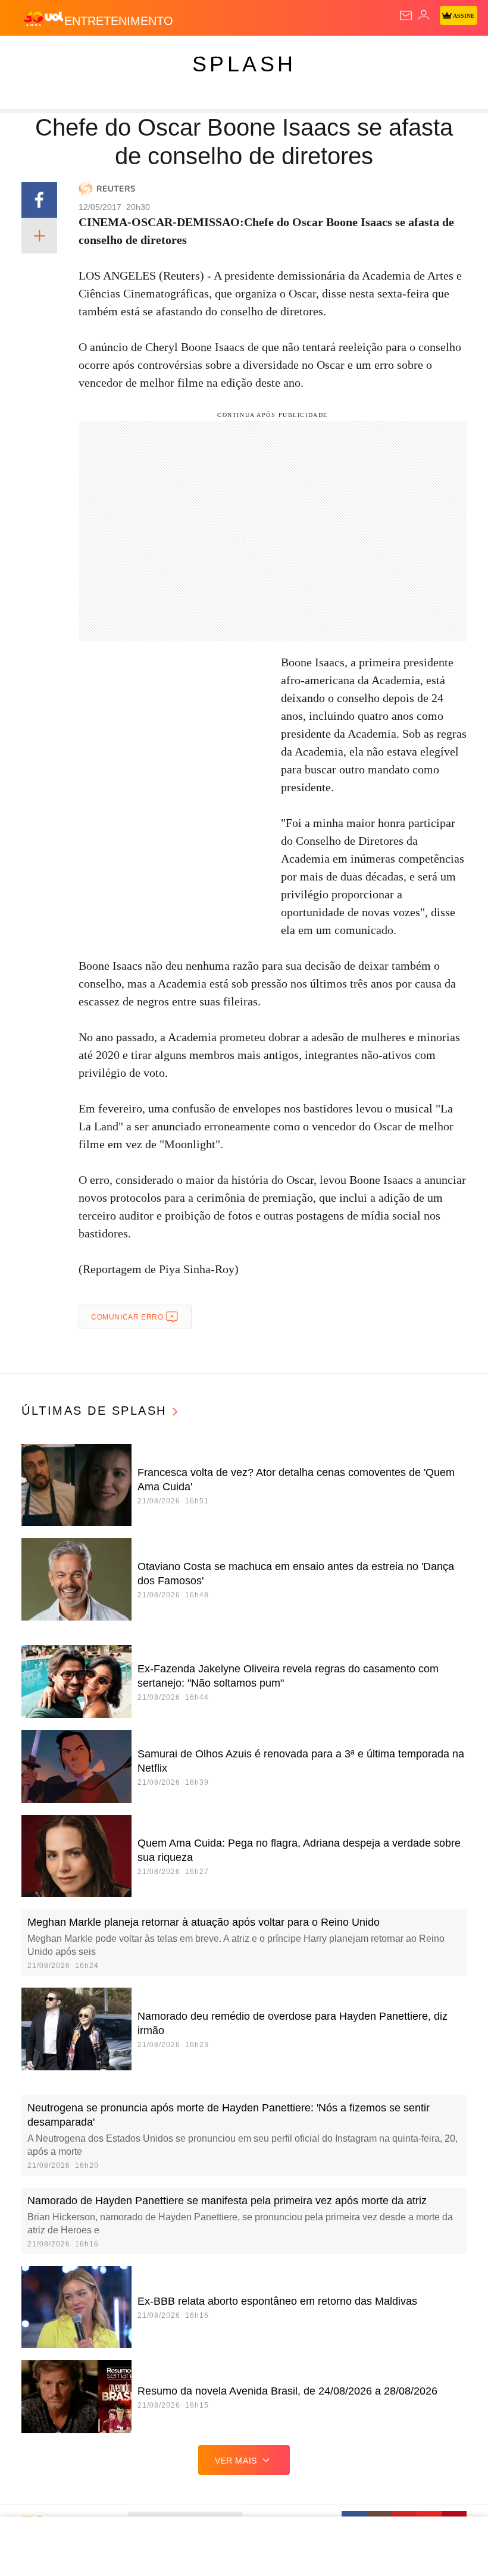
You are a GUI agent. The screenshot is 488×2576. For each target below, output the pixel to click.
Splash (447, 55)
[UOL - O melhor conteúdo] (43, 18)
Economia (312, 55)
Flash (74, 55)
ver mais (236, 2461)
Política (215, 55)
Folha (358, 55)
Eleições (118, 55)
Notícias (168, 55)
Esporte (401, 55)
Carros (262, 55)
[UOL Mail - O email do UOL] (406, 15)
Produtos (28, 55)
